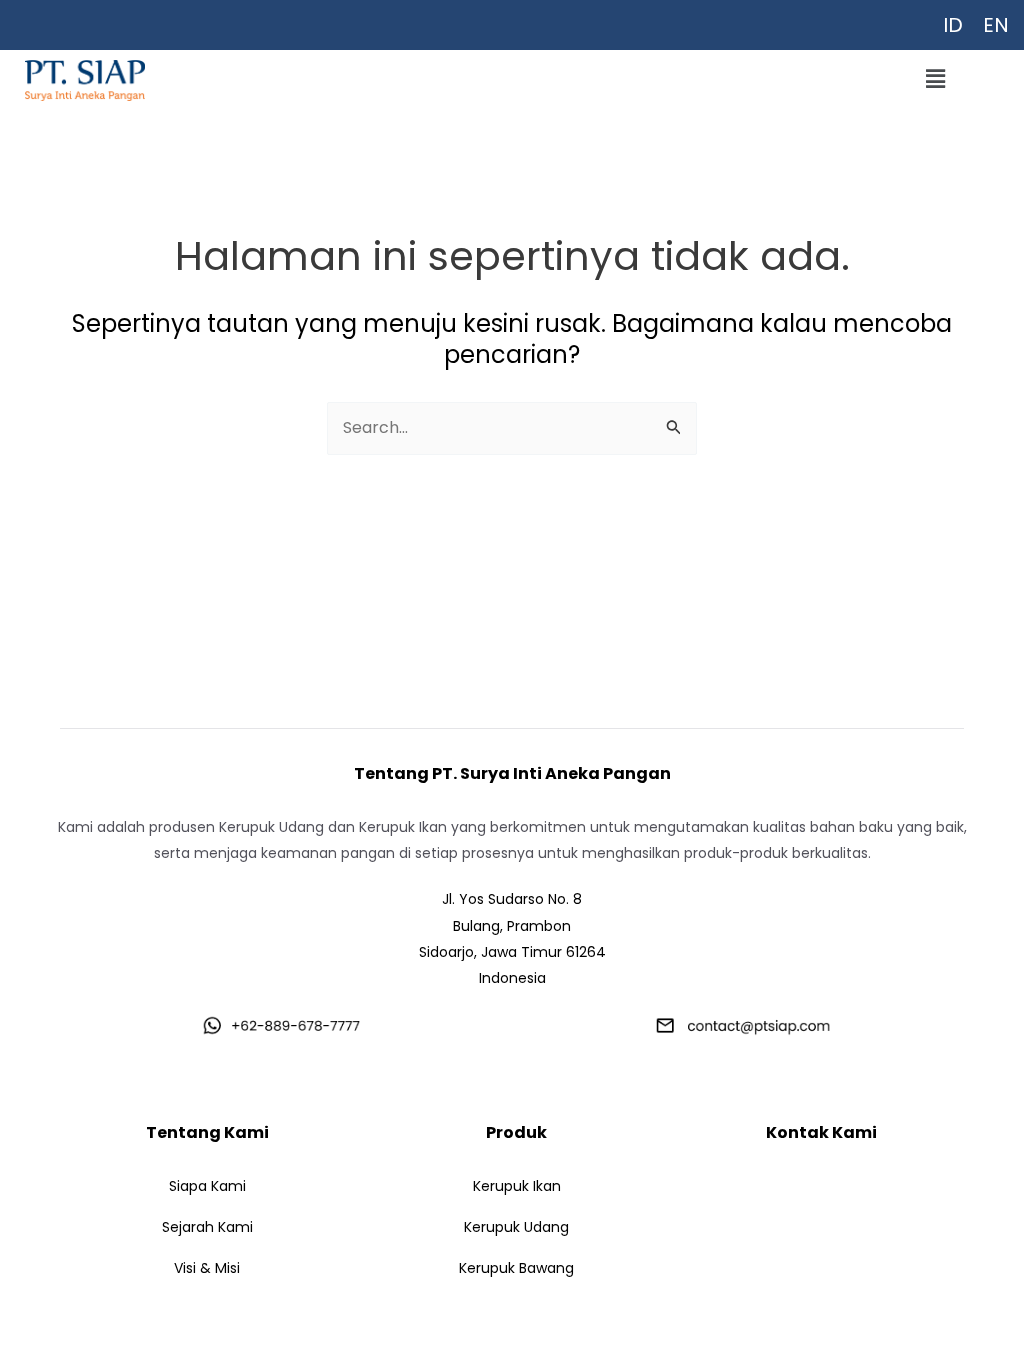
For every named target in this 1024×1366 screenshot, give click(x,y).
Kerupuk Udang (516, 1227)
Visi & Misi (207, 1268)
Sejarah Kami (207, 1227)
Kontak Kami (821, 1132)
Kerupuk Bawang (516, 1268)
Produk (516, 1132)
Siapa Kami (207, 1186)
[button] (935, 79)
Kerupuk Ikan (517, 1186)
